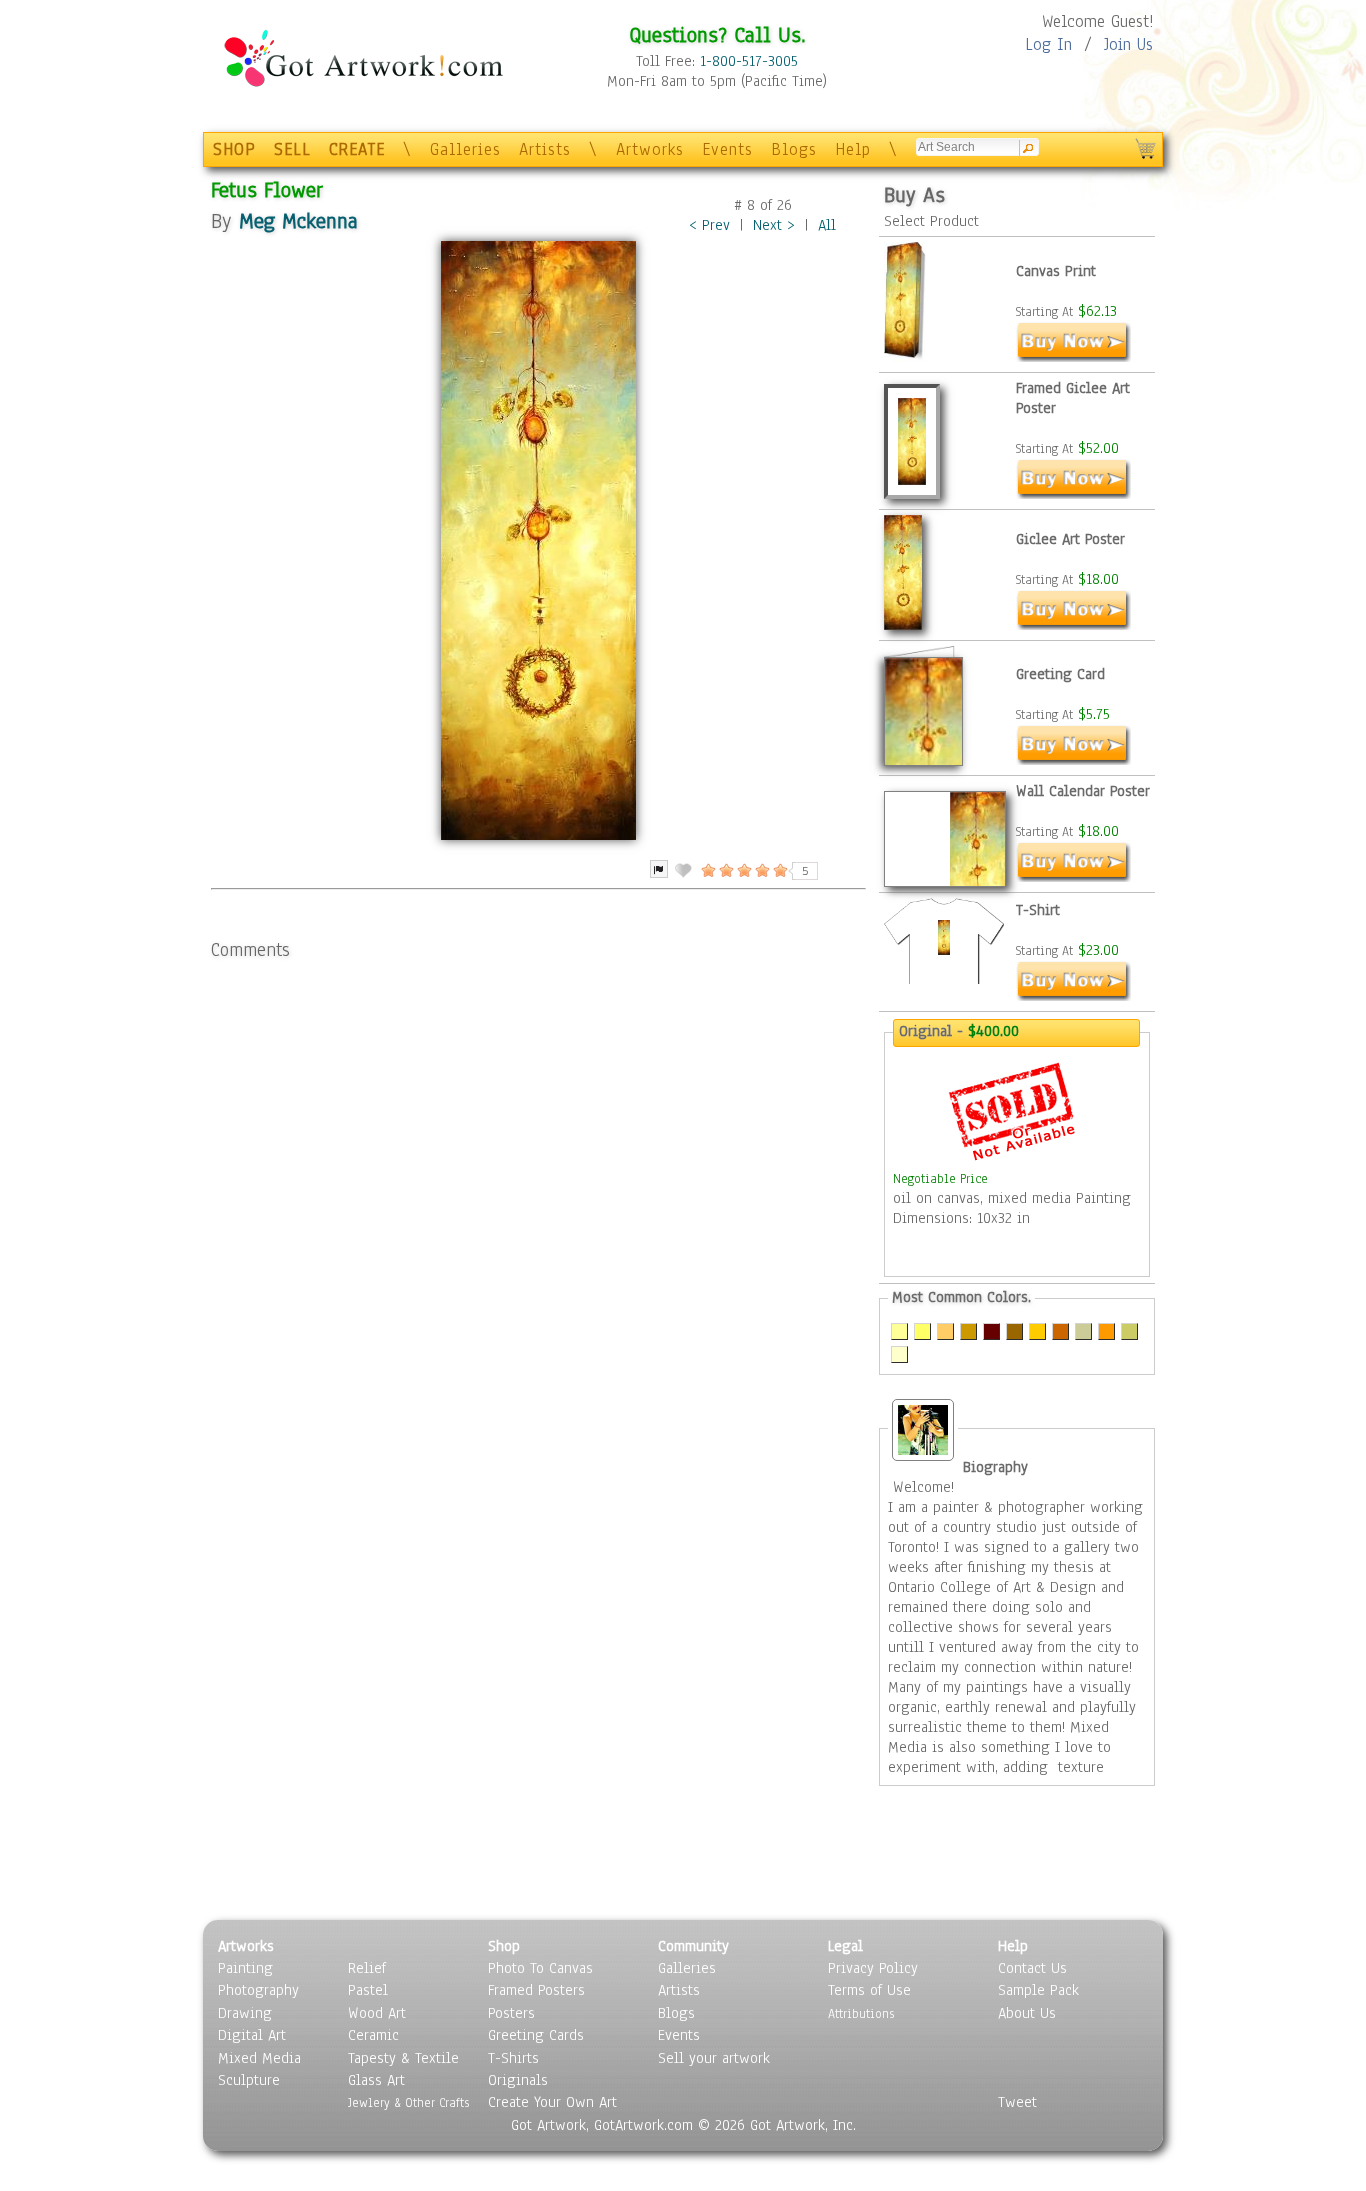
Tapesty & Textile (403, 2058)
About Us (1027, 2013)
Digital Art (252, 2035)
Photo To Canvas (540, 1968)
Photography (258, 1990)
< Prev (709, 225)
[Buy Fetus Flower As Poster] (1073, 625)
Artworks (650, 149)
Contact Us (1032, 1968)
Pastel (368, 1990)
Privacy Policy (873, 1968)
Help (853, 149)
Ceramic (373, 2035)
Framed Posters (536, 1990)
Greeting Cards (536, 2035)
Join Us (1128, 44)
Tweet (1017, 2102)
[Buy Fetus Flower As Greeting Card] (1073, 760)
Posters (511, 2013)
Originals (518, 2080)
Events (727, 149)
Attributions (861, 2013)
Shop (504, 1946)
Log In (1048, 44)
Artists (545, 149)
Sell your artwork (714, 2058)
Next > (774, 225)
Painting (245, 1968)
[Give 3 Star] (743, 870)
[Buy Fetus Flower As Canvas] (1073, 357)
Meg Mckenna (298, 220)
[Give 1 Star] (707, 870)
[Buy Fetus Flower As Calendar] (1073, 877)
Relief (367, 1968)
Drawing (245, 2013)
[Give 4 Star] (761, 870)
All (827, 225)
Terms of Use (869, 1990)
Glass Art (376, 2080)
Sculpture (249, 2080)
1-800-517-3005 (749, 61)
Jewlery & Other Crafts (408, 2102)
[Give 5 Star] (779, 870)
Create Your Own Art (552, 2102)
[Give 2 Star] (725, 870)
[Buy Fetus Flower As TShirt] (1073, 996)
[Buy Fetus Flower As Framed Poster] (1073, 494)
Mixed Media (259, 2058)
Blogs (794, 149)
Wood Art (377, 2013)
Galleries (465, 149)
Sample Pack (1038, 1990)
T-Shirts (513, 2058)
